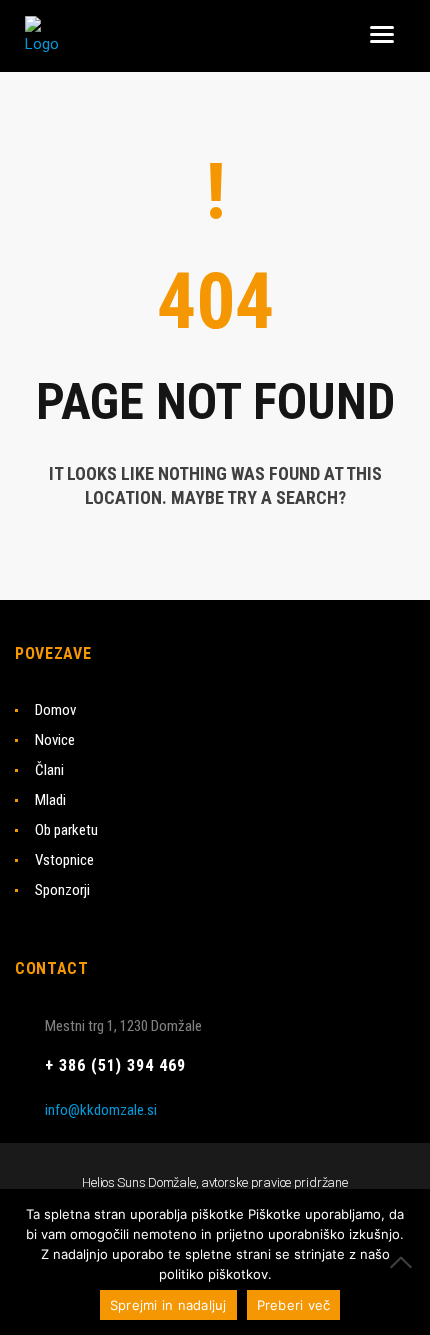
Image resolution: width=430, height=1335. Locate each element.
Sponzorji (62, 890)
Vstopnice (64, 860)
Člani (49, 770)
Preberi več (294, 1305)
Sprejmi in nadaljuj (168, 1305)
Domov (55, 710)
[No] (405, 1262)
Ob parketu (66, 830)
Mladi (50, 800)
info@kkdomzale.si (101, 1110)
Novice (55, 740)
